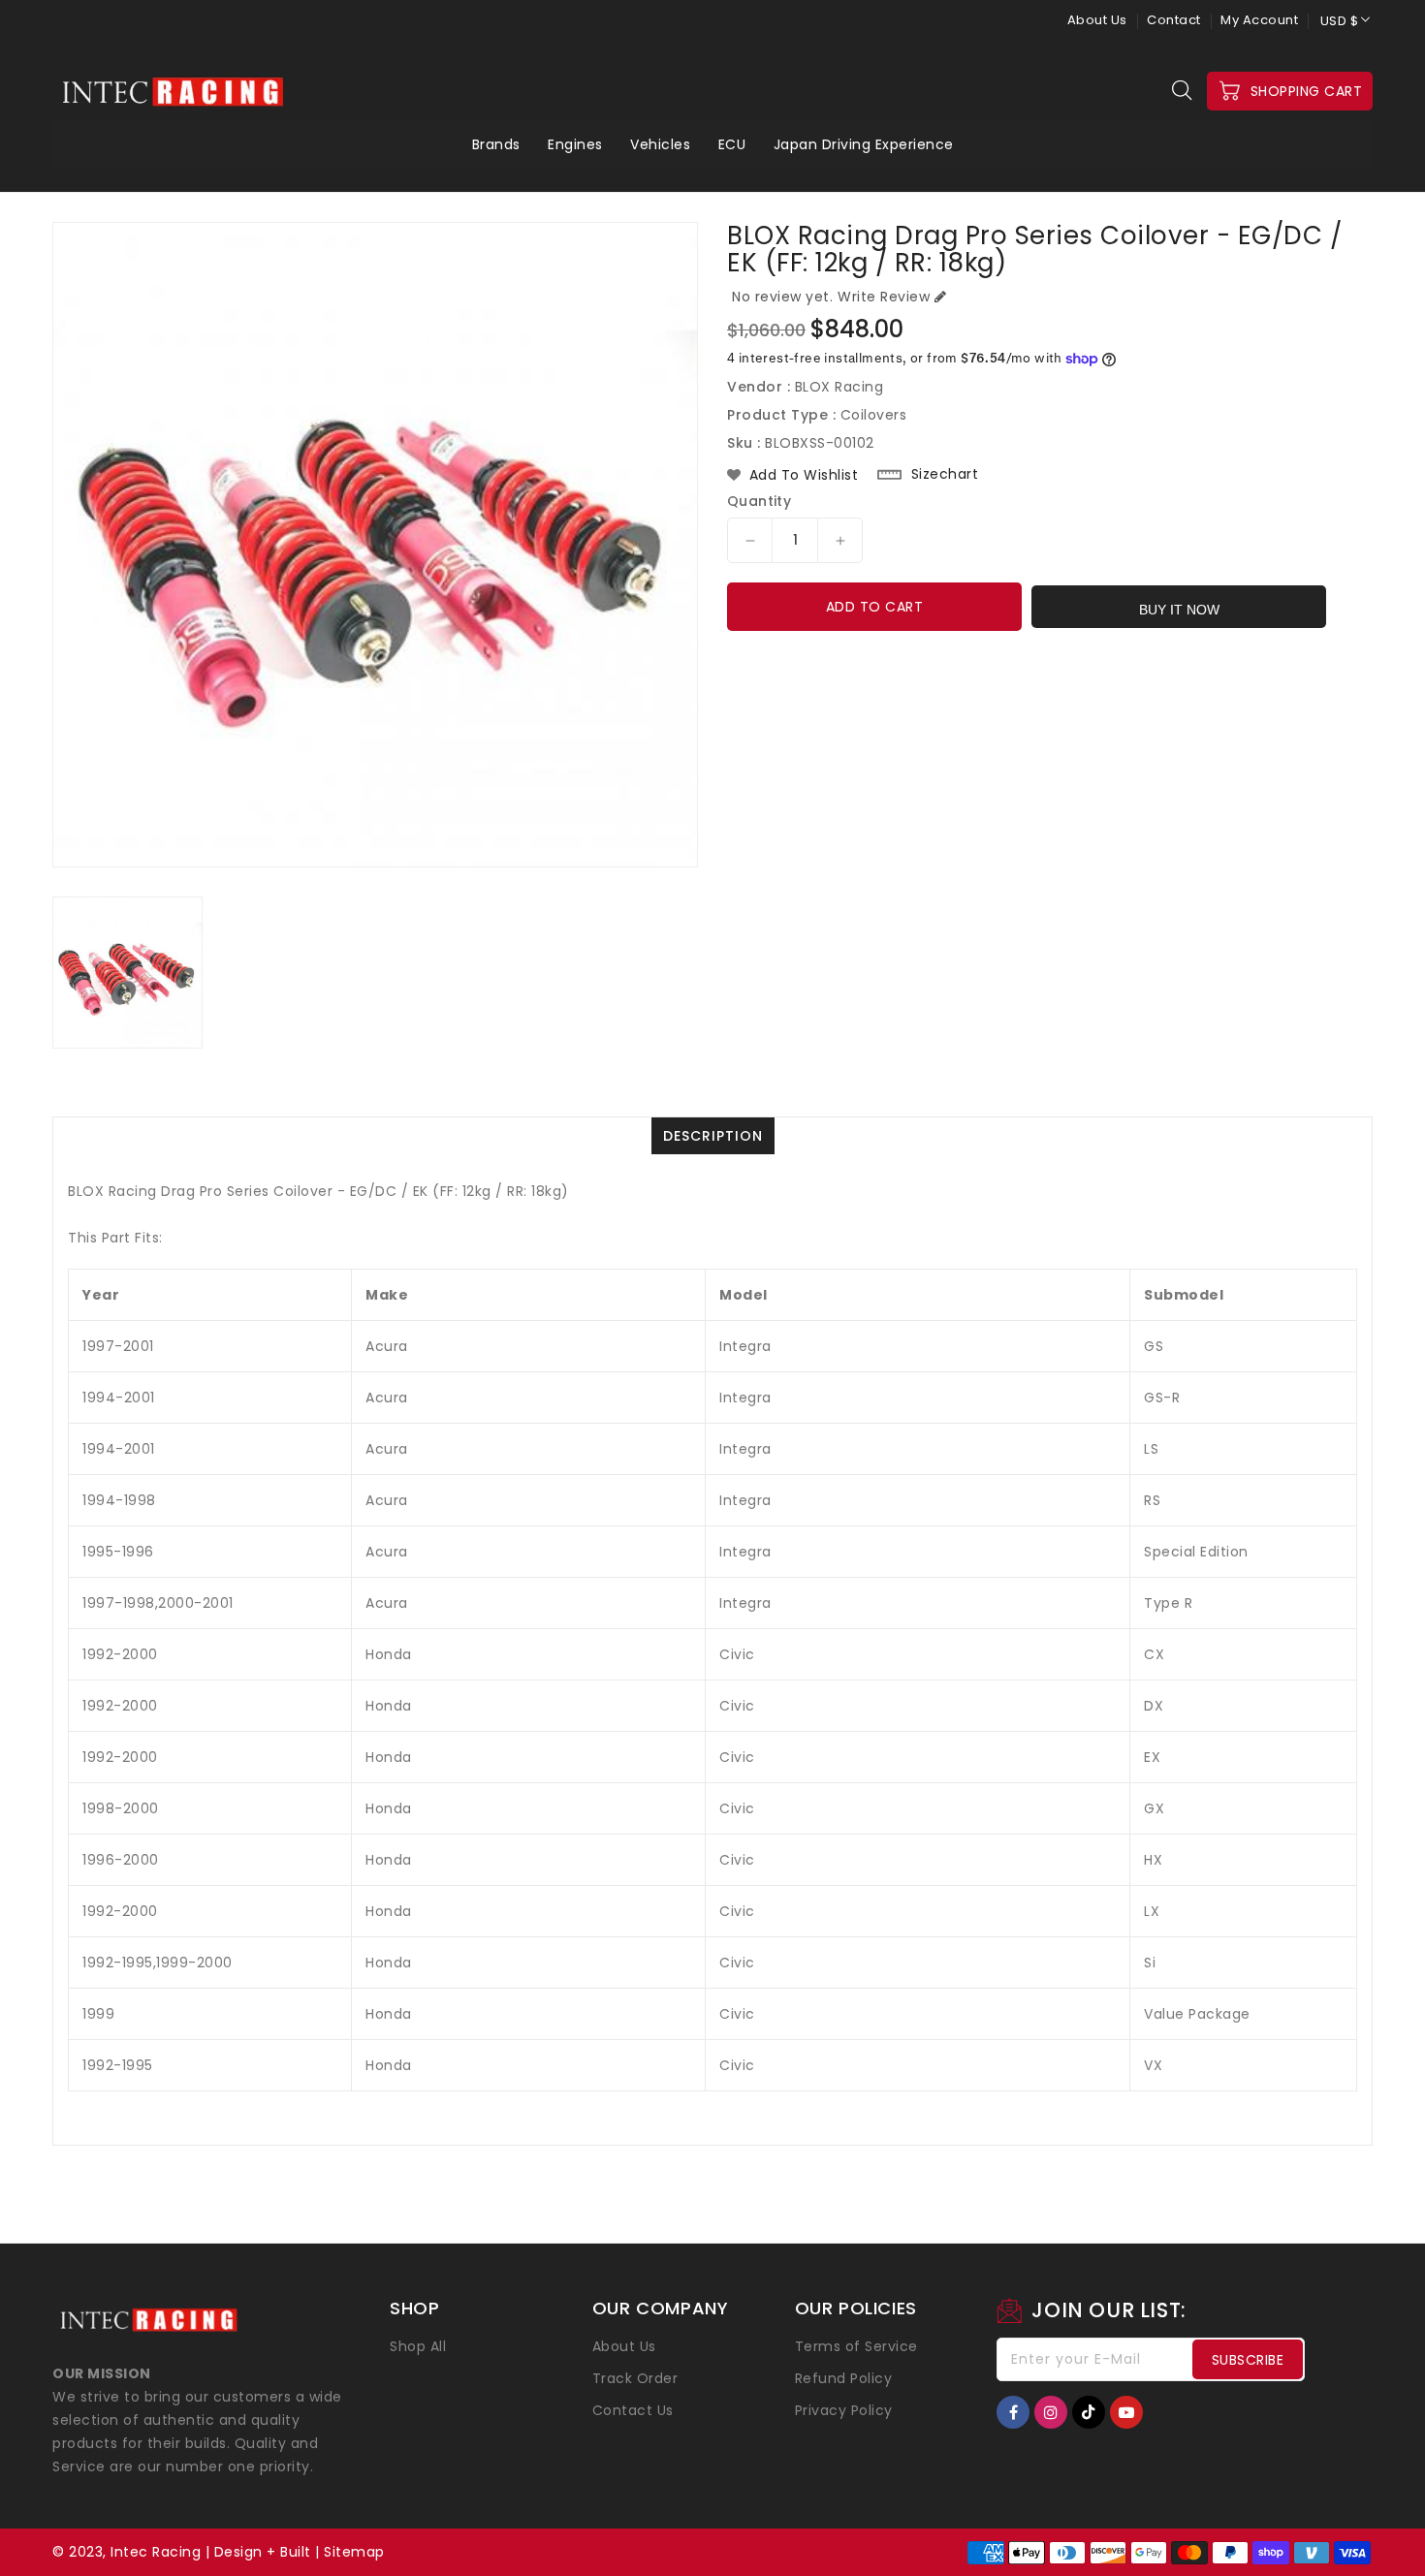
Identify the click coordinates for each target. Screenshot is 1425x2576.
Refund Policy (844, 2378)
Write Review (884, 297)
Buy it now (1179, 610)
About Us (1097, 20)
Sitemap (354, 2552)
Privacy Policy (844, 2410)
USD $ (1340, 21)
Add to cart (875, 607)
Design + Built (263, 2552)
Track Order (635, 2378)
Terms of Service (856, 2346)
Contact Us (633, 2410)
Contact (1174, 20)
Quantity (759, 501)
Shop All (418, 2346)
